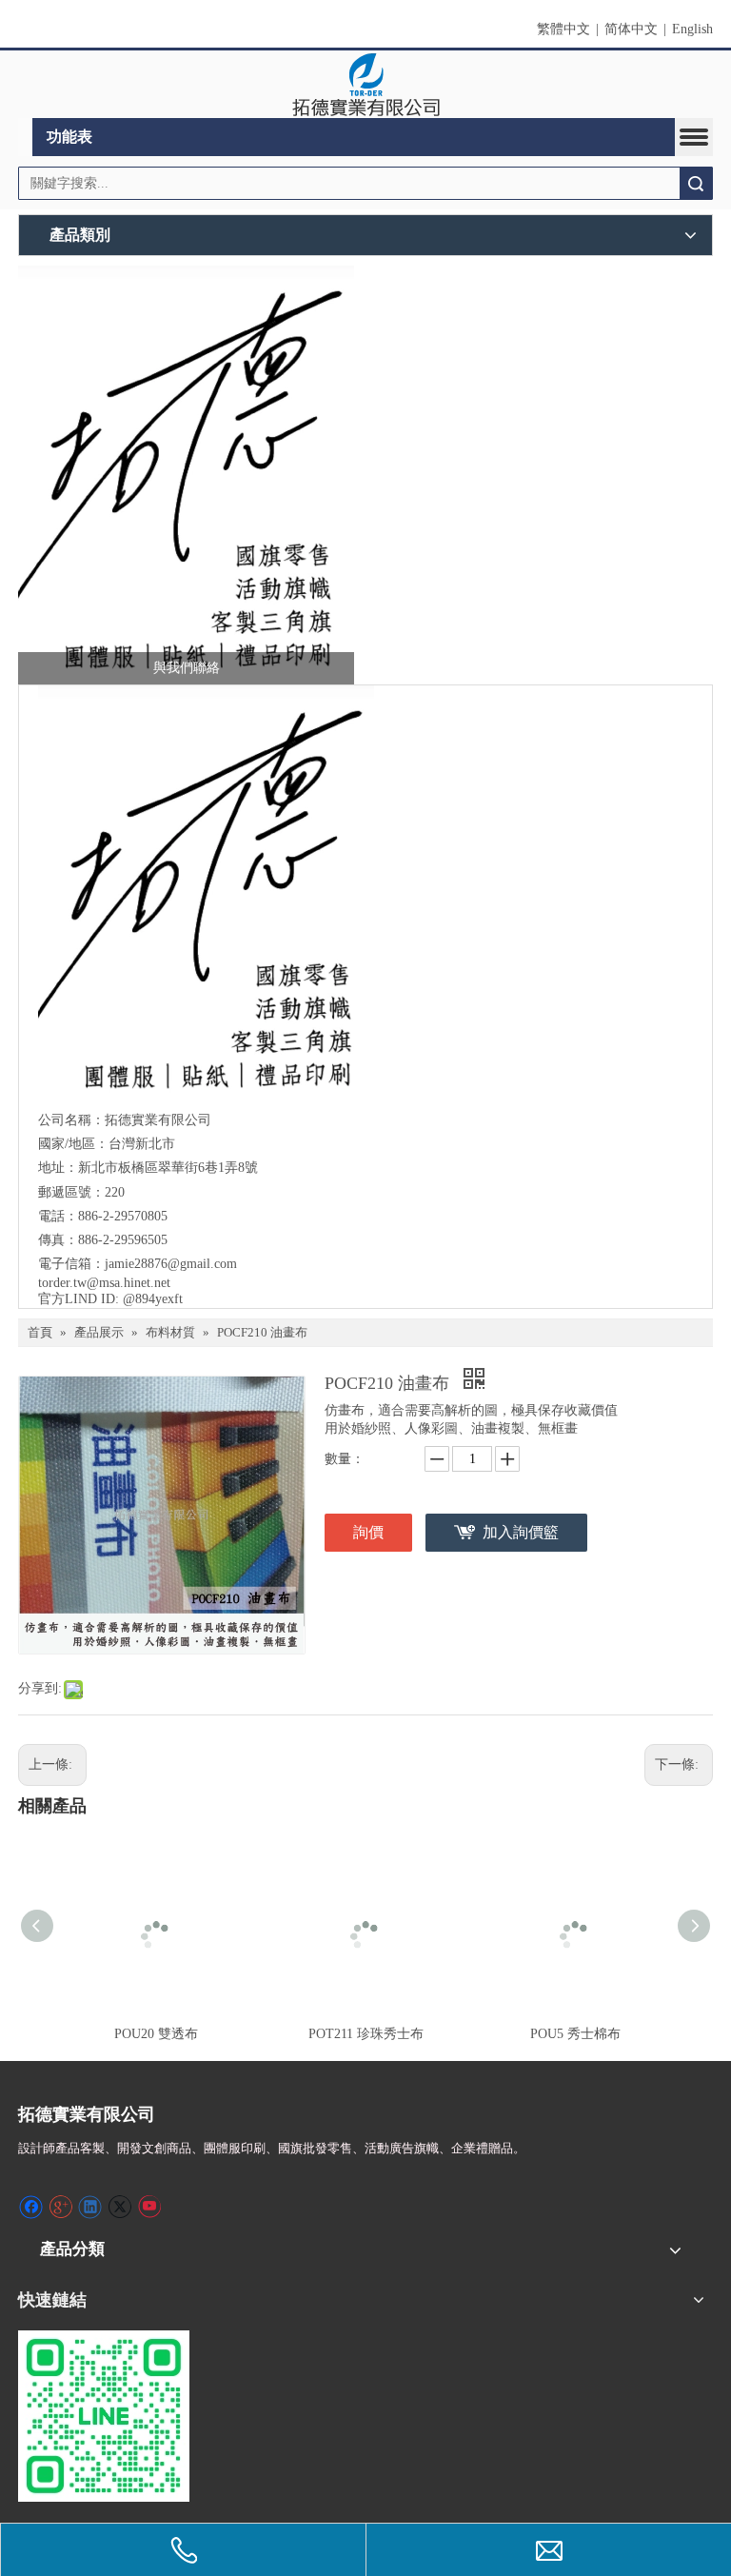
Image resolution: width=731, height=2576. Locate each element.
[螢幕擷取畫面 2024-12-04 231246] (186, 475)
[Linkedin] (90, 2207)
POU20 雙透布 (156, 2034)
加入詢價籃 (521, 1532)
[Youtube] (149, 2207)
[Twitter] (119, 2207)
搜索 (696, 183)
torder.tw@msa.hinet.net (104, 1283)
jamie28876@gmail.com (171, 1264)
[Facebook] (31, 2207)
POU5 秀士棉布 (575, 2034)
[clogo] (366, 85)
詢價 (368, 1532)
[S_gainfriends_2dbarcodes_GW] (104, 2416)
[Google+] (60, 2207)
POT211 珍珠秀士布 (366, 2034)
